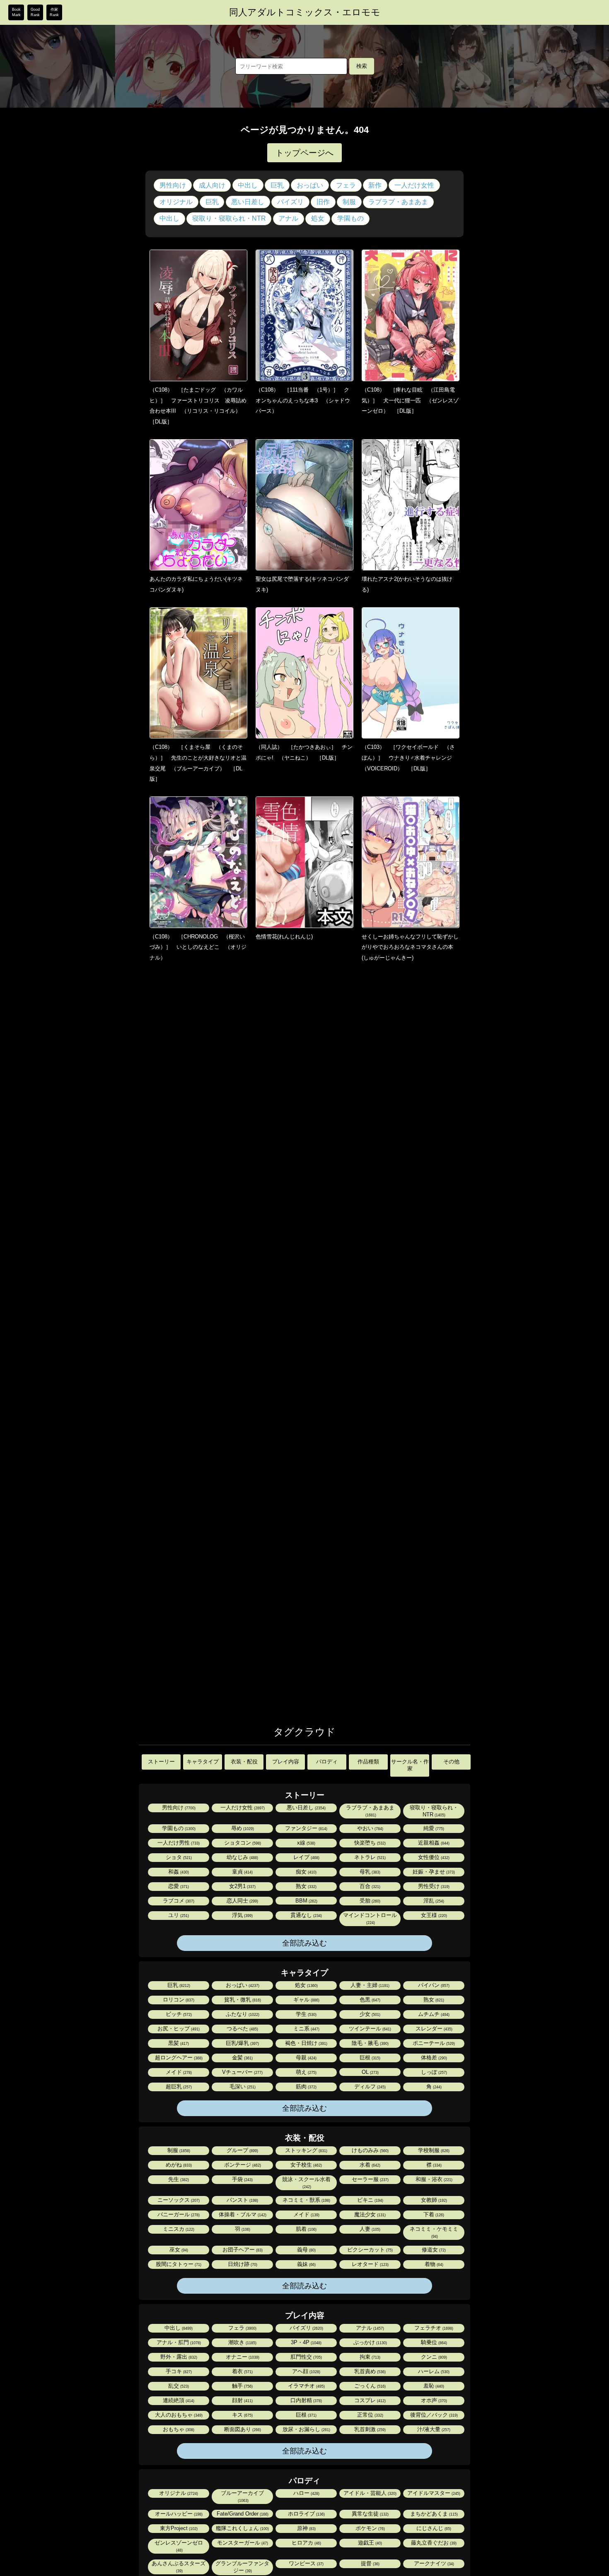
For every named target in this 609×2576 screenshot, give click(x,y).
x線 (306, 1843)
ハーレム (433, 2371)
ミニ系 (306, 2029)
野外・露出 (178, 2357)
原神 (306, 2528)
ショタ (178, 1857)
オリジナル (176, 202)
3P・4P (306, 2342)
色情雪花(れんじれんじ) (284, 937)
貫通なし (306, 1915)
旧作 (323, 202)
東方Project (178, 2528)
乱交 (178, 2386)
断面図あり (242, 2429)
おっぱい (310, 185)
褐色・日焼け (306, 2043)
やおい (370, 1828)
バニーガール (178, 2214)
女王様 (433, 1915)
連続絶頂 (178, 2400)
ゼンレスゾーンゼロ (179, 2546)
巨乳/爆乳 (242, 2043)
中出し (248, 185)
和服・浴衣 (433, 2179)
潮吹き (242, 2342)
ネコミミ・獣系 (306, 2200)
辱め (242, 1828)
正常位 (370, 2415)
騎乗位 (433, 2342)
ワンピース (306, 2563)
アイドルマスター (433, 2493)
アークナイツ (433, 2563)
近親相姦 (433, 1843)
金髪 (242, 2058)
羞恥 (433, 2386)
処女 (318, 218)
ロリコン (178, 2000)
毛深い (242, 2087)
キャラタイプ (203, 1762)
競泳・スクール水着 (306, 2183)
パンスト (242, 2200)
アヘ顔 (306, 2371)
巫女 (178, 2250)
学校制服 (433, 2150)
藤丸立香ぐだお (433, 2543)
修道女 (433, 2250)
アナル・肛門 (178, 2342)
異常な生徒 (370, 2514)
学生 (306, 2014)
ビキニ (370, 2200)
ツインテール (369, 2029)
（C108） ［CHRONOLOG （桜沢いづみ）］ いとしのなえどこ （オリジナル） (198, 947)
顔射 (242, 2400)
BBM (306, 1901)
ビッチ (178, 2014)
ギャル (306, 2000)
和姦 (178, 1872)
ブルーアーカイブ (242, 2496)
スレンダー (433, 2029)
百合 (369, 1886)
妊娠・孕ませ (433, 1872)
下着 (433, 2214)
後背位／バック (433, 2415)
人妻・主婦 (369, 1985)
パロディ (327, 1762)
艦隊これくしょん (242, 2528)
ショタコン (242, 1843)
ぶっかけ (370, 2342)
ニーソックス (178, 2200)
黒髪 (178, 2043)
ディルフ (369, 2087)
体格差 (433, 2058)
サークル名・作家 (410, 1765)
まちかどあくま (433, 2514)
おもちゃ (178, 2429)
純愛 (433, 1828)
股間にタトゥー (178, 2264)
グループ (242, 2150)
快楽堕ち (369, 1843)
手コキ (178, 2371)
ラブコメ (178, 1901)
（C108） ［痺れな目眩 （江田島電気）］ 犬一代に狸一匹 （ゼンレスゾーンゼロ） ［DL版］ (410, 400)
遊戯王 (369, 2543)
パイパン (433, 1985)
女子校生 (306, 2165)
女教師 (433, 2200)
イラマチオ (306, 2386)
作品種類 (368, 1762)
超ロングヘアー (178, 2058)
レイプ (306, 1857)
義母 (306, 2250)
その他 (451, 1762)
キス (242, 2415)
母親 (306, 2058)
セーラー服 (370, 2179)
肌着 (306, 2229)
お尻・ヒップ (178, 2029)
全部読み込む (304, 1943)
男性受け (433, 1886)
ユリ (178, 1915)
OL (370, 2072)
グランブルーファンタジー (242, 2567)
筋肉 (306, 2087)
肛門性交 (306, 2357)
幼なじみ (242, 1857)
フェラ (346, 185)
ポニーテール (433, 2043)
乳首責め (369, 2371)
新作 (375, 185)
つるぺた (242, 2029)
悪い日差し (248, 202)
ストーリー (161, 1762)
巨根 (369, 2058)
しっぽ (433, 2072)
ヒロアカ (306, 2543)
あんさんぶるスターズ (179, 2567)
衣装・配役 (244, 1762)
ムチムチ (433, 2014)
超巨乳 (178, 2087)
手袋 (242, 2179)
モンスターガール (242, 2543)
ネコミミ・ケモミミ (434, 2232)
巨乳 (277, 185)
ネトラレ (369, 1857)
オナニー (242, 2357)
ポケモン (370, 2528)
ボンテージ (242, 2165)
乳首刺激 (369, 2429)
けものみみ (370, 2150)
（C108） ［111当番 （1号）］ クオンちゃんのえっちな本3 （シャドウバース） (303, 400)
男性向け (173, 185)
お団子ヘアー (242, 2250)
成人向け (212, 185)
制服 (349, 202)
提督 (370, 2563)
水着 (369, 2165)
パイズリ (290, 202)
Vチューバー (242, 2072)
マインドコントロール (370, 1918)
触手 (242, 2386)
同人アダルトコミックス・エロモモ (305, 12)
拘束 (369, 2357)
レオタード (370, 2264)
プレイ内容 (286, 1762)
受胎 (369, 1901)
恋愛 (178, 1886)
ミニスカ (178, 2229)
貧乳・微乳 (242, 2000)
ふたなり (242, 2014)
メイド (178, 2072)
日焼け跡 (242, 2264)
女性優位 (433, 1857)
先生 (178, 2179)
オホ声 (433, 2400)
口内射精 (306, 2400)
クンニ (433, 2357)
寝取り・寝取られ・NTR (229, 218)
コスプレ (369, 2400)
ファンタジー (306, 1828)
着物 (433, 2264)
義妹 (306, 2264)
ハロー (306, 2493)
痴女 (306, 1872)
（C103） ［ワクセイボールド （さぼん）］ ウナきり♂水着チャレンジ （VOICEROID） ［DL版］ (410, 758)
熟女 (306, 1886)
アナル (288, 218)
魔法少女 (369, 2214)
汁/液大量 (433, 2429)
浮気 (242, 1915)
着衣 (242, 2371)
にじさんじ (433, 2528)
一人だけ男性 (178, 1843)
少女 (369, 2014)
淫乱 (433, 1901)
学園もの (350, 218)
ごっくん (369, 2386)
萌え (306, 2072)
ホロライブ (306, 2514)
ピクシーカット (369, 2250)
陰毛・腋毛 (370, 2043)
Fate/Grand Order (242, 2514)
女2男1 (242, 1886)
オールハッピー (178, 2514)
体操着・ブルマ (242, 2214)
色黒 (369, 2000)
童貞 (242, 1872)
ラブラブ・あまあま (398, 202)
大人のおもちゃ (178, 2415)
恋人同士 (242, 1901)
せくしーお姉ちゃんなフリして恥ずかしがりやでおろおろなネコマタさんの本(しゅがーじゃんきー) (410, 947)
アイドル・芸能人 (369, 2493)
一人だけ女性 (414, 185)
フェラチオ (433, 2328)
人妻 (369, 2229)
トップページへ (304, 153)
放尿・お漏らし (306, 2429)
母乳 (369, 1872)
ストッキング (306, 2150)
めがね (178, 2165)
